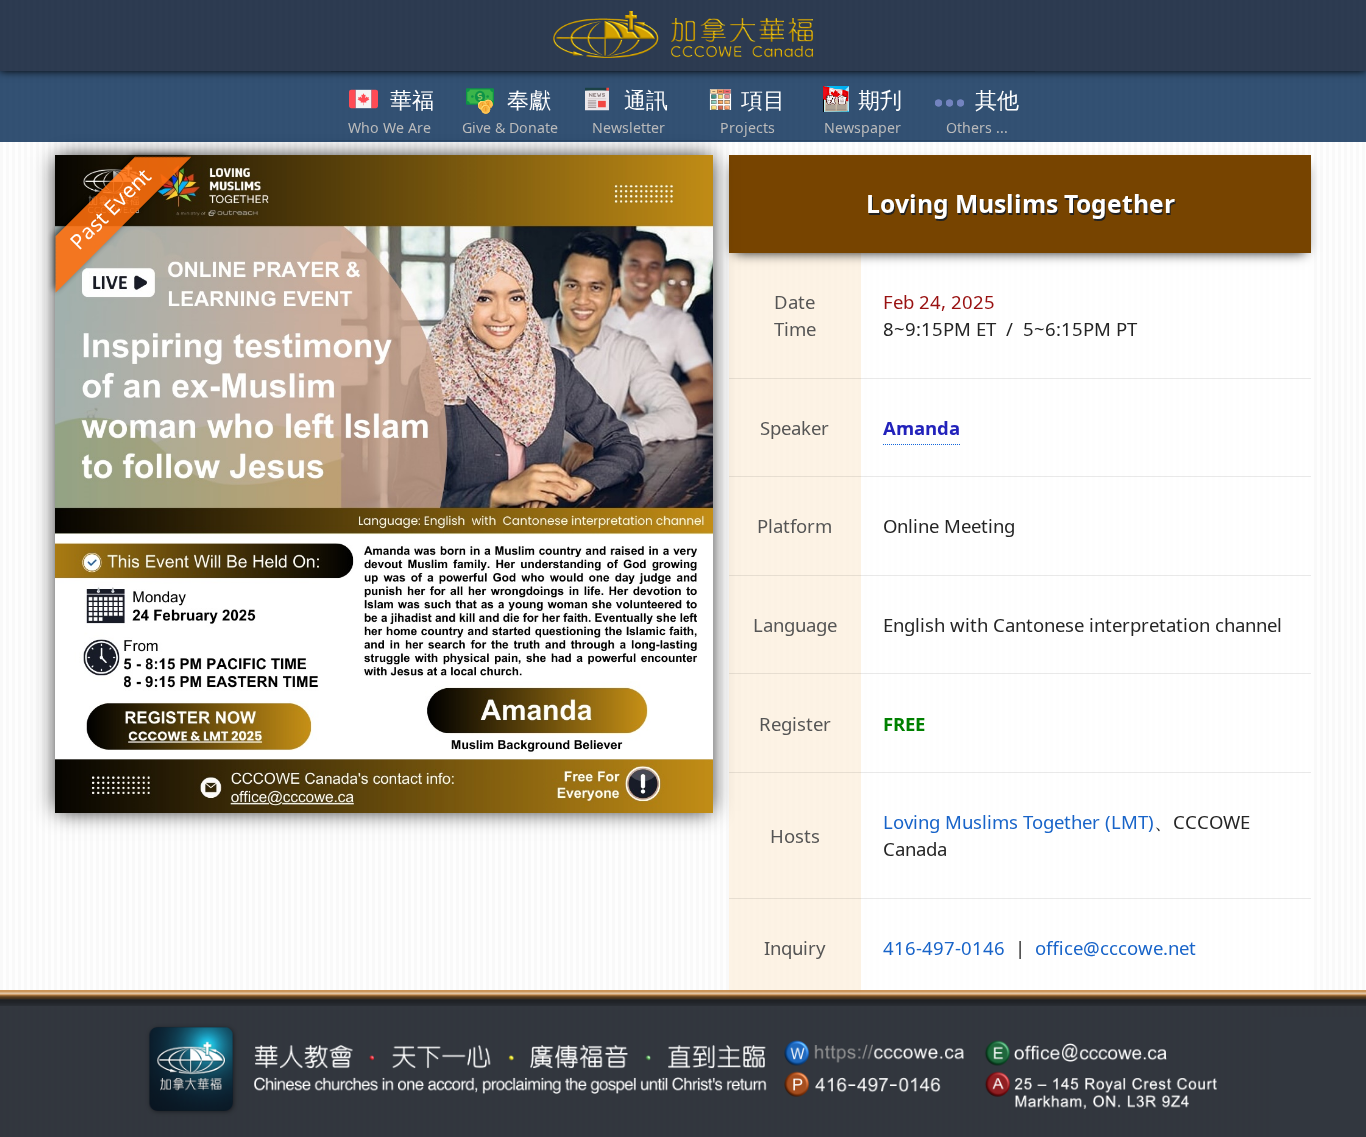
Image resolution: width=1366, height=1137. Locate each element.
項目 (763, 101)
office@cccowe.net (1115, 947)
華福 (412, 101)
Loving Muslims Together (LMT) (1018, 821)
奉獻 (529, 101)
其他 (997, 101)
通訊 (646, 101)
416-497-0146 (944, 947)
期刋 (880, 101)
